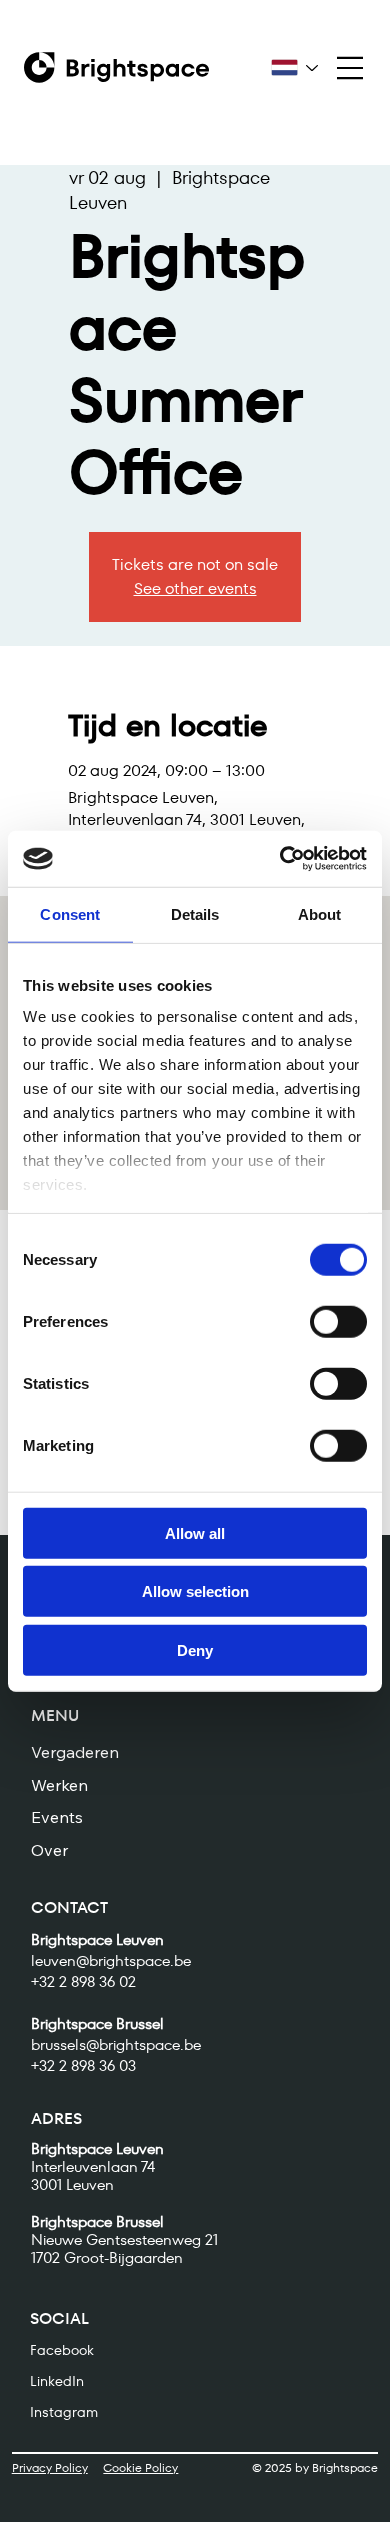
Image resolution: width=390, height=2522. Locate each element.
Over (49, 1850)
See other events (195, 588)
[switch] (338, 1321)
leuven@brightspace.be (111, 1960)
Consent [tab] (70, 913)
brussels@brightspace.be (116, 2044)
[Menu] (349, 68)
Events (57, 1817)
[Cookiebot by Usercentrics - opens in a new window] (280, 859)
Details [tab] (195, 913)
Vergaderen (75, 1752)
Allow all (195, 1532)
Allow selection (195, 1591)
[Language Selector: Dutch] (294, 67)
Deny (195, 1649)
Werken (59, 1785)
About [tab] (320, 913)
